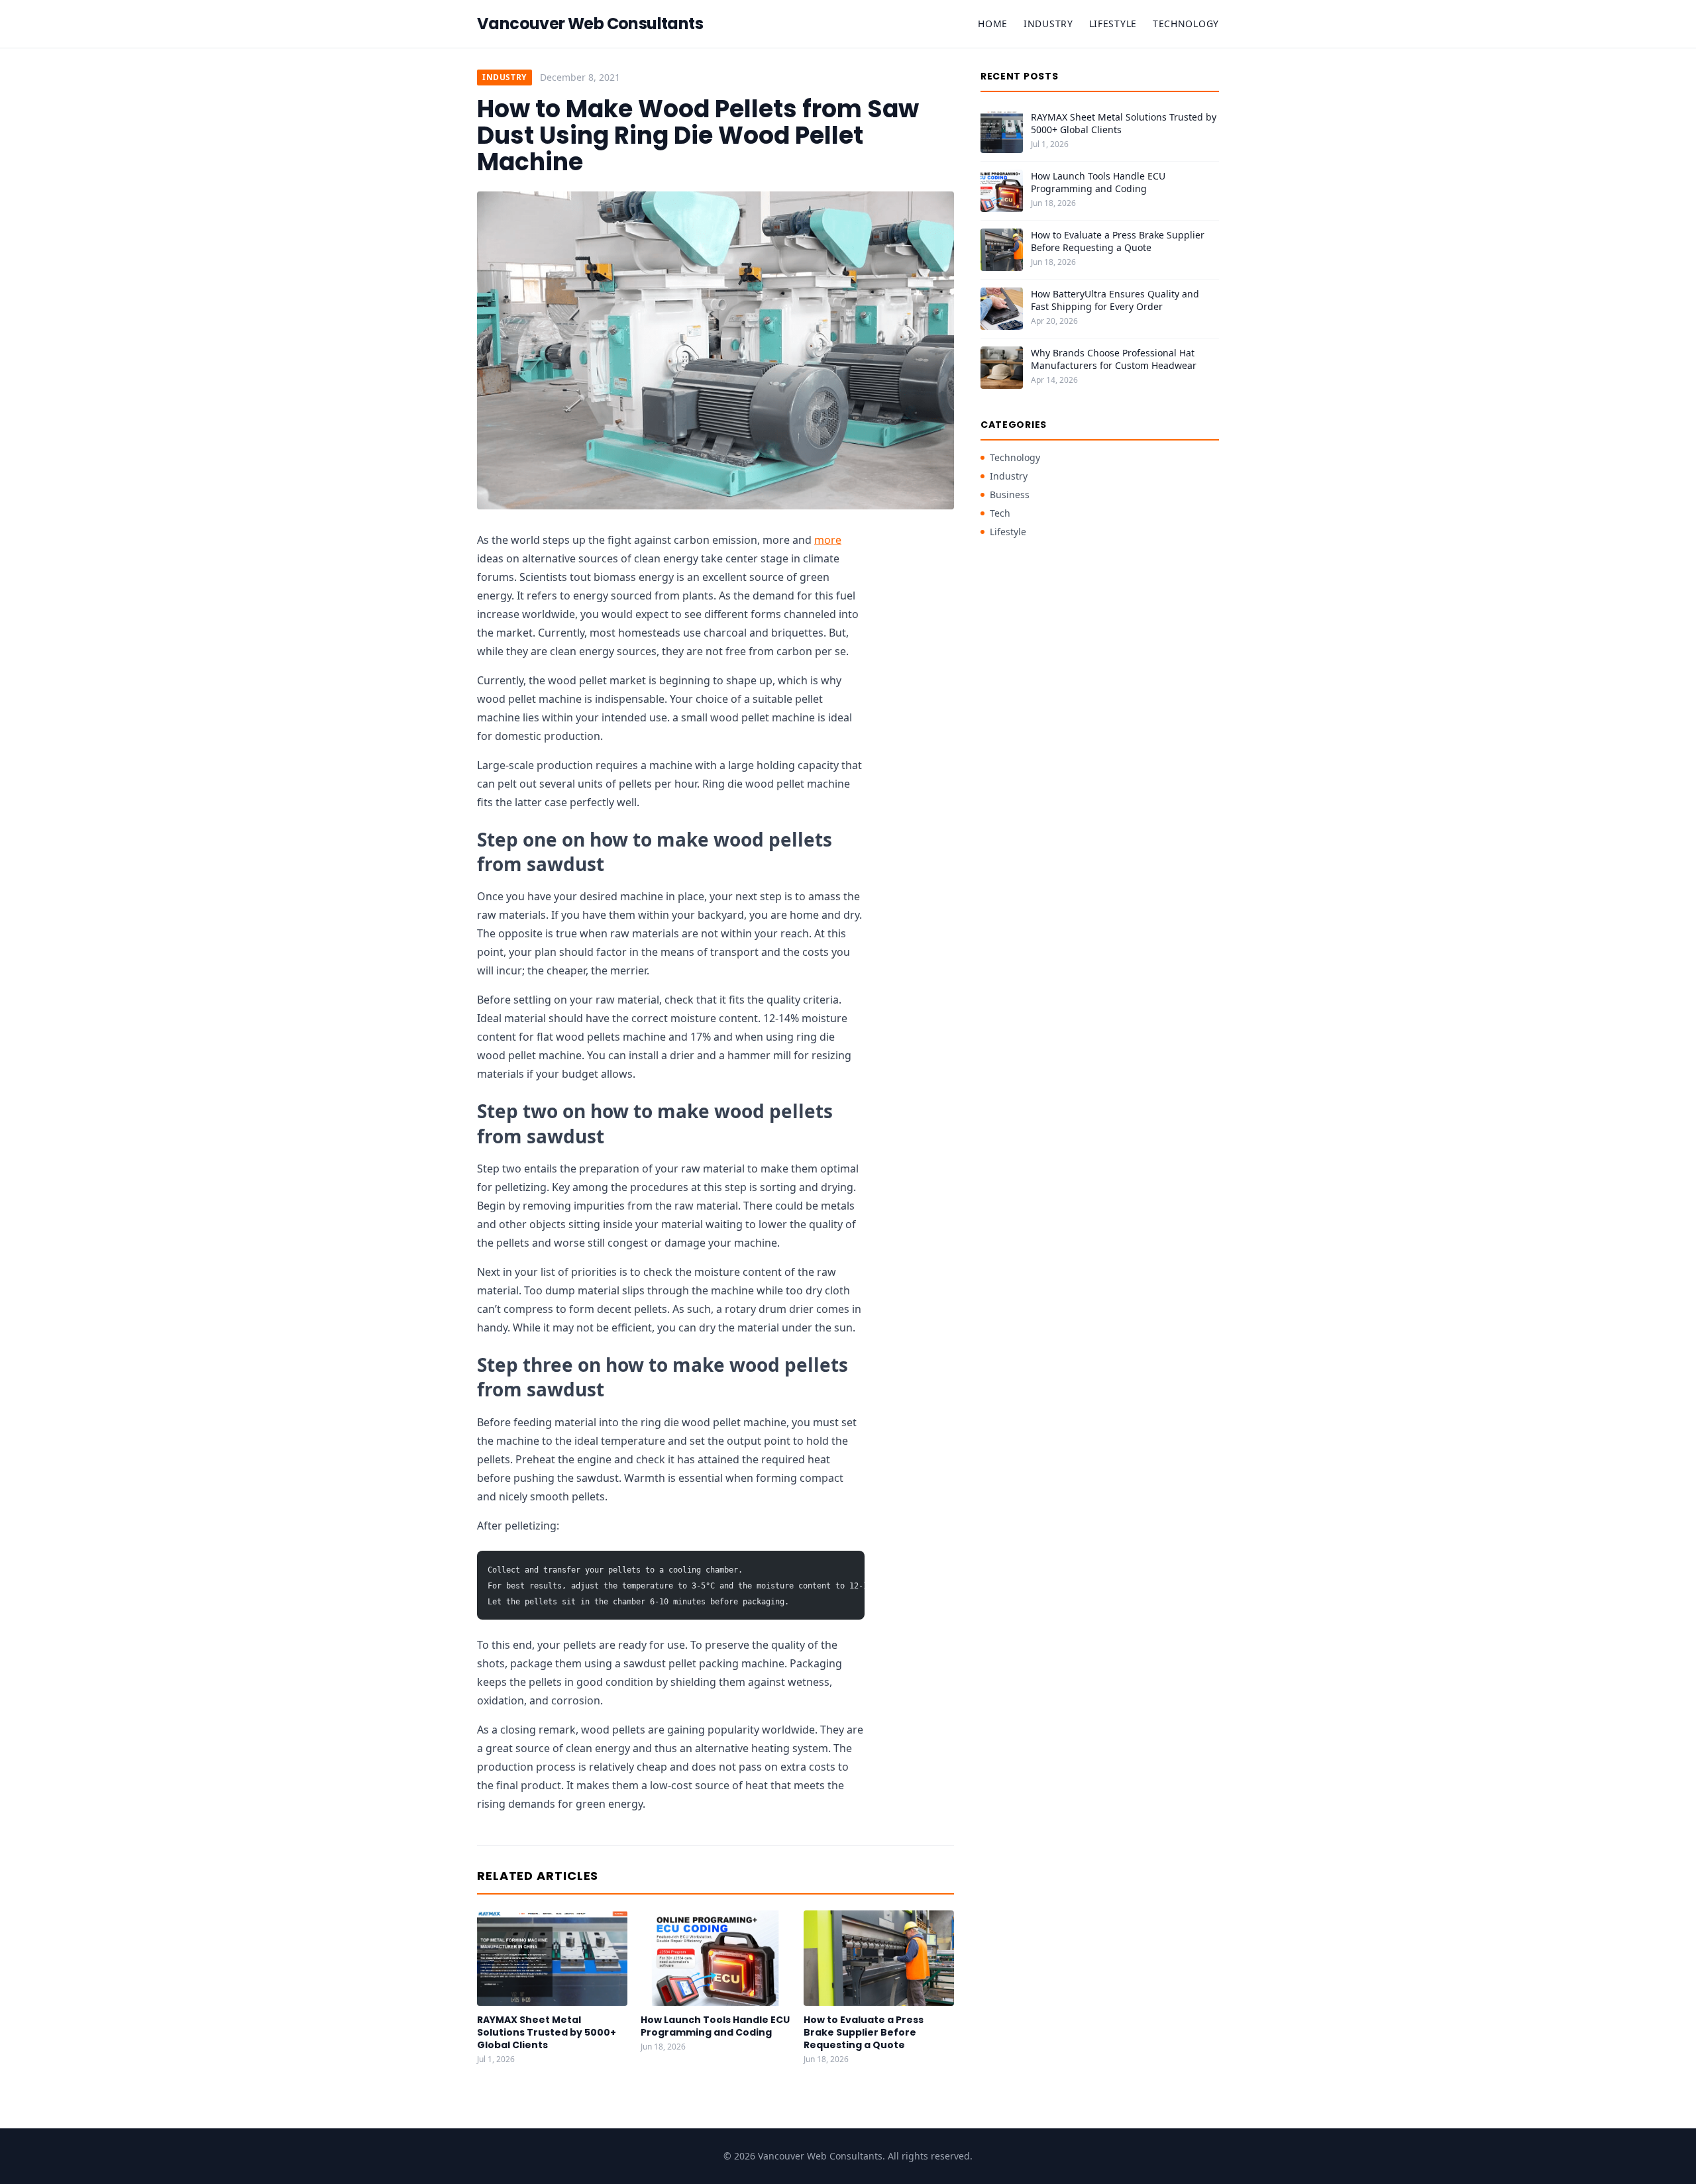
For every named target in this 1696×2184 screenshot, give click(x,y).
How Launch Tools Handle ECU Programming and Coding (715, 2026)
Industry (1048, 24)
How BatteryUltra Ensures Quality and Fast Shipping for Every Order (1115, 300)
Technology (1186, 24)
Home (993, 24)
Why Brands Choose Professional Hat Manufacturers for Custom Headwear (1114, 359)
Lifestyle (1113, 24)
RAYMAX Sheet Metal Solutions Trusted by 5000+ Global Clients (547, 2033)
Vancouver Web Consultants (590, 24)
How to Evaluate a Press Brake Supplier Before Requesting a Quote (864, 2033)
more (828, 540)
